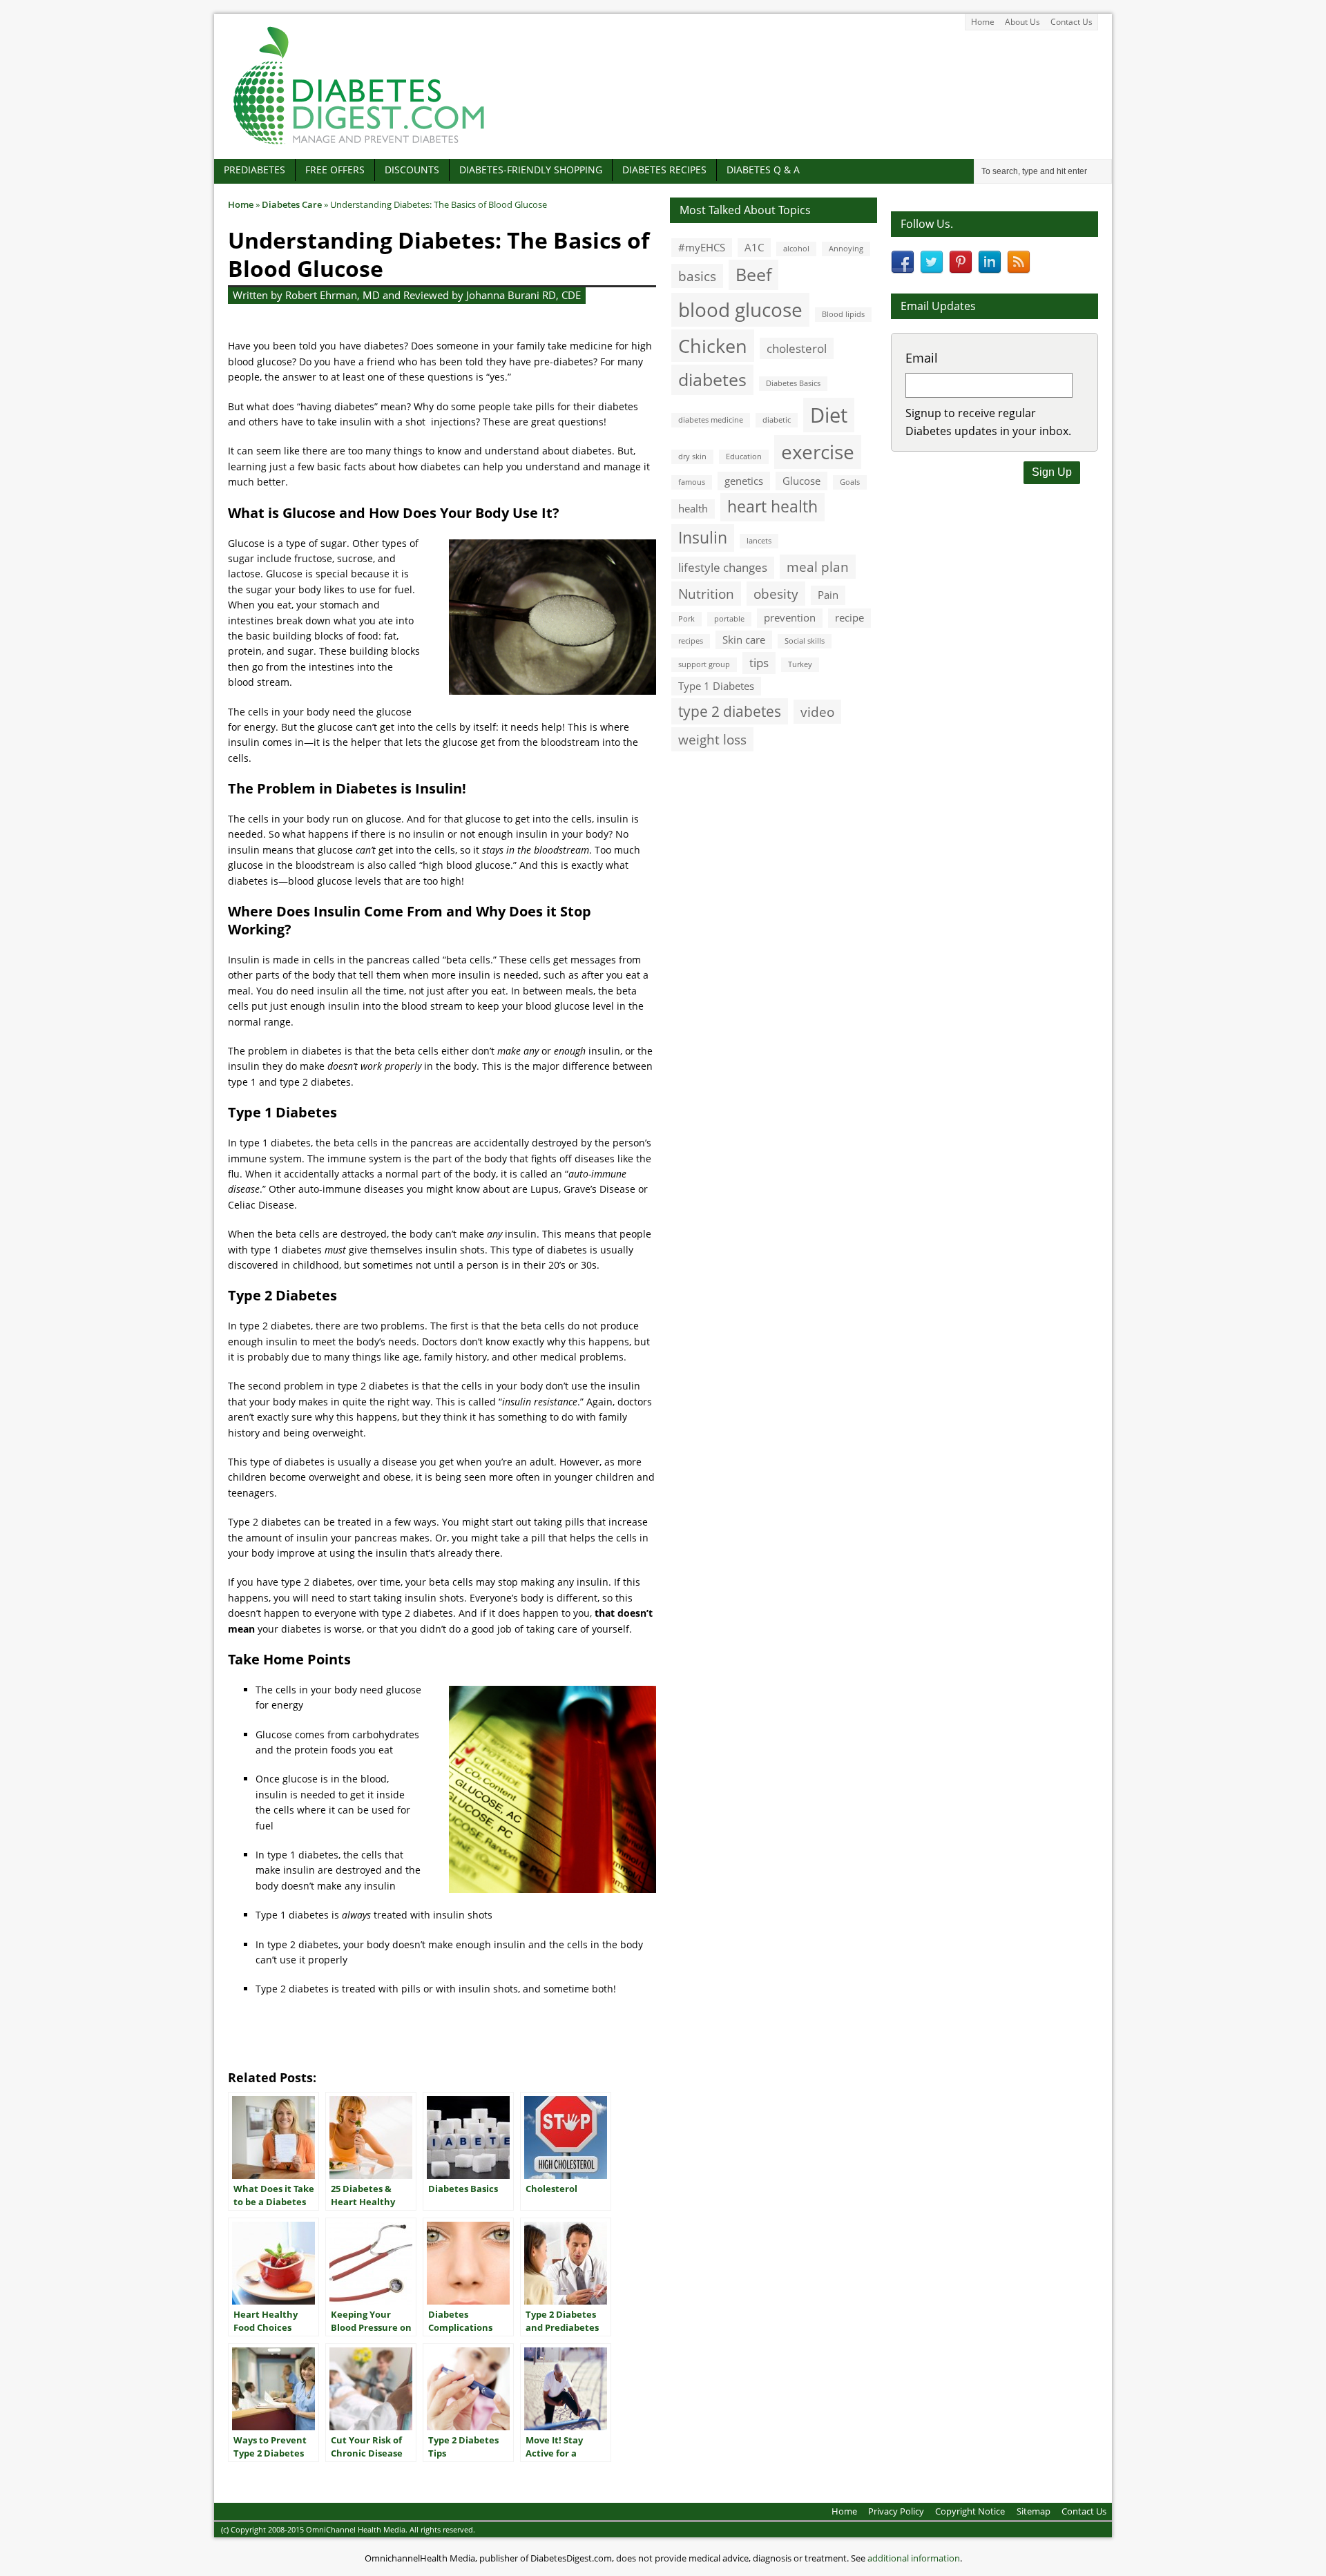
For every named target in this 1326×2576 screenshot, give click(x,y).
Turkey (800, 664)
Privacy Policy (896, 2511)
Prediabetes (254, 170)
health (693, 508)
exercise (818, 452)
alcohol (796, 249)
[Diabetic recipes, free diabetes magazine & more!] (359, 144)
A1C (754, 247)
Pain (828, 595)
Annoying (846, 249)
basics (697, 276)
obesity (776, 594)
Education (744, 456)
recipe (849, 617)
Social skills (805, 641)
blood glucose (740, 309)
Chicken (713, 346)
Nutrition (706, 594)
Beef (753, 274)
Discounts (412, 170)
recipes (691, 641)
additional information (914, 2558)
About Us (1022, 22)
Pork (686, 619)
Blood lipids (843, 314)
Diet (829, 415)
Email (922, 358)
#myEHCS (702, 247)
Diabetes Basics (793, 383)
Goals (850, 482)
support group (704, 664)
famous (692, 482)
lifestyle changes (723, 567)
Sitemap (1034, 2511)
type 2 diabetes (730, 711)
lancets (759, 541)
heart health (772, 507)
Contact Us (1072, 22)
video (817, 712)
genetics (744, 481)
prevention (790, 617)
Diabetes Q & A (763, 170)
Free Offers (335, 170)
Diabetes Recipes (664, 170)
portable (729, 619)
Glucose (801, 481)
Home (983, 22)
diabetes (712, 379)
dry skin (692, 456)
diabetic (777, 420)
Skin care (744, 640)
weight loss (712, 739)
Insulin (703, 538)
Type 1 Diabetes (716, 686)
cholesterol (797, 348)
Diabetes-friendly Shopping (531, 170)
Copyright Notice (970, 2511)
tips (759, 663)
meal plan (818, 567)
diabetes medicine (711, 420)
